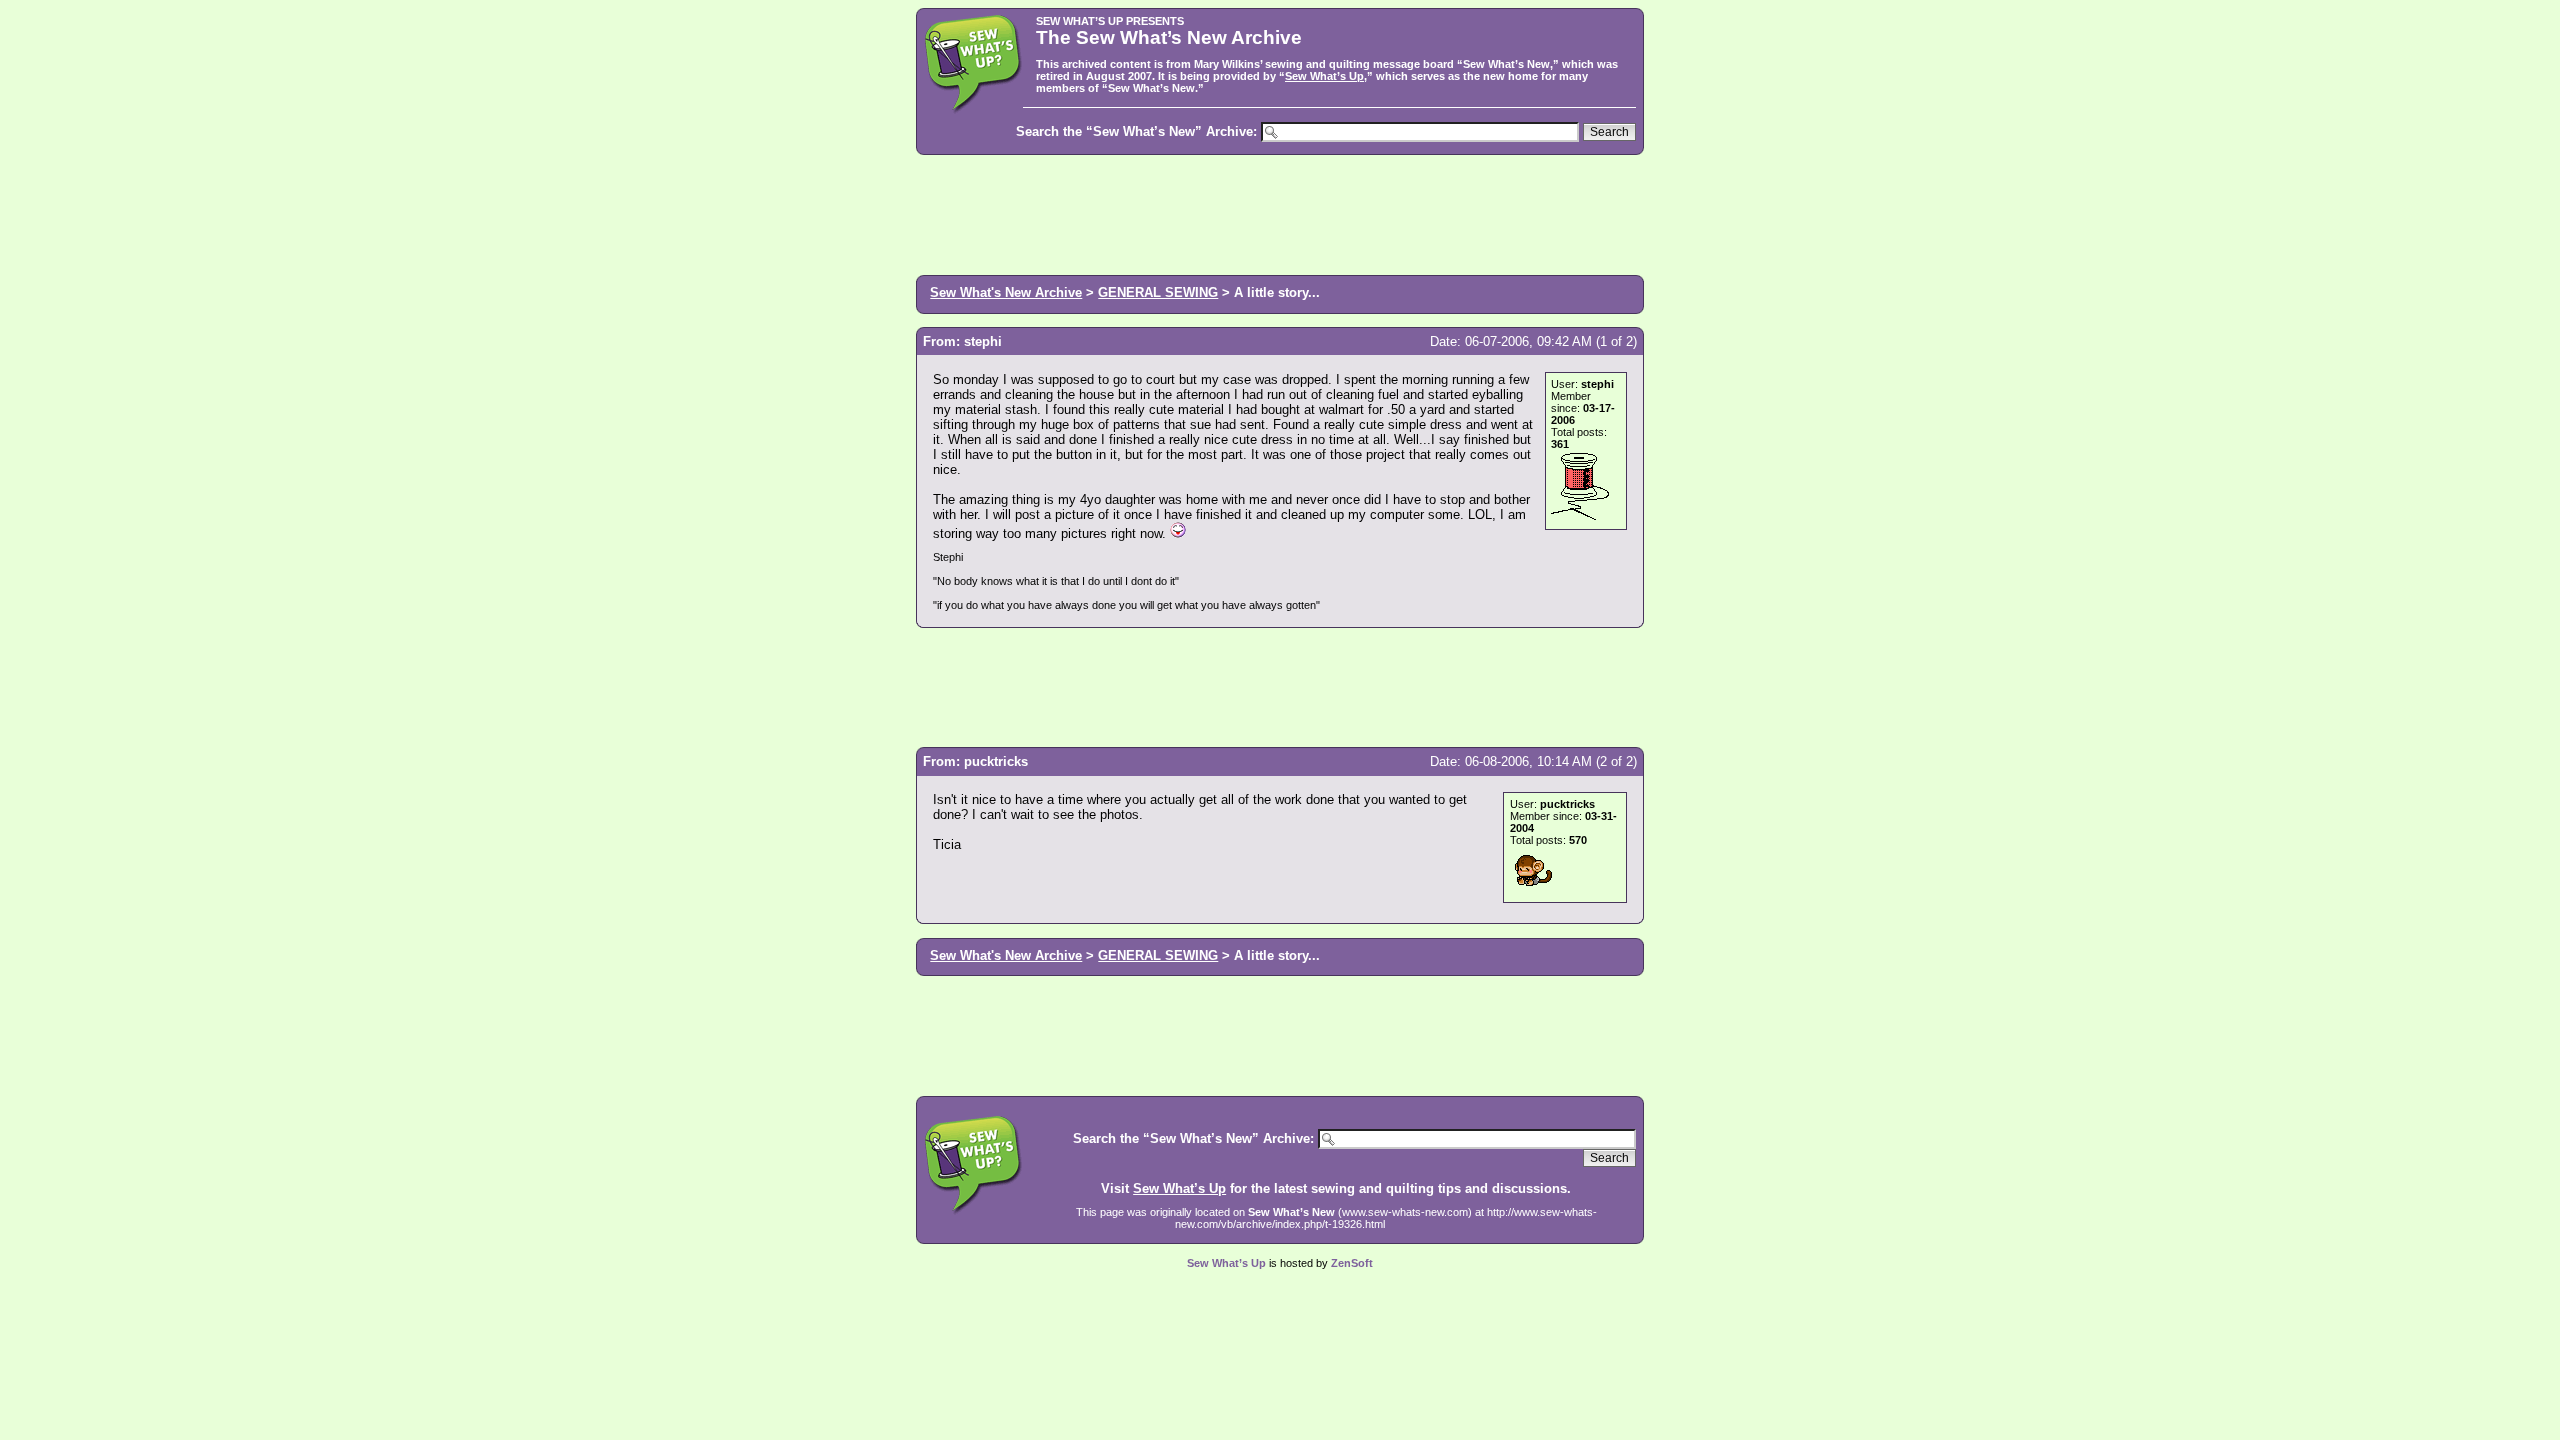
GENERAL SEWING (1158, 292)
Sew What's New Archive (1006, 292)
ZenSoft (1352, 1263)
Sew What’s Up (1324, 76)
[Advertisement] (1280, 213)
